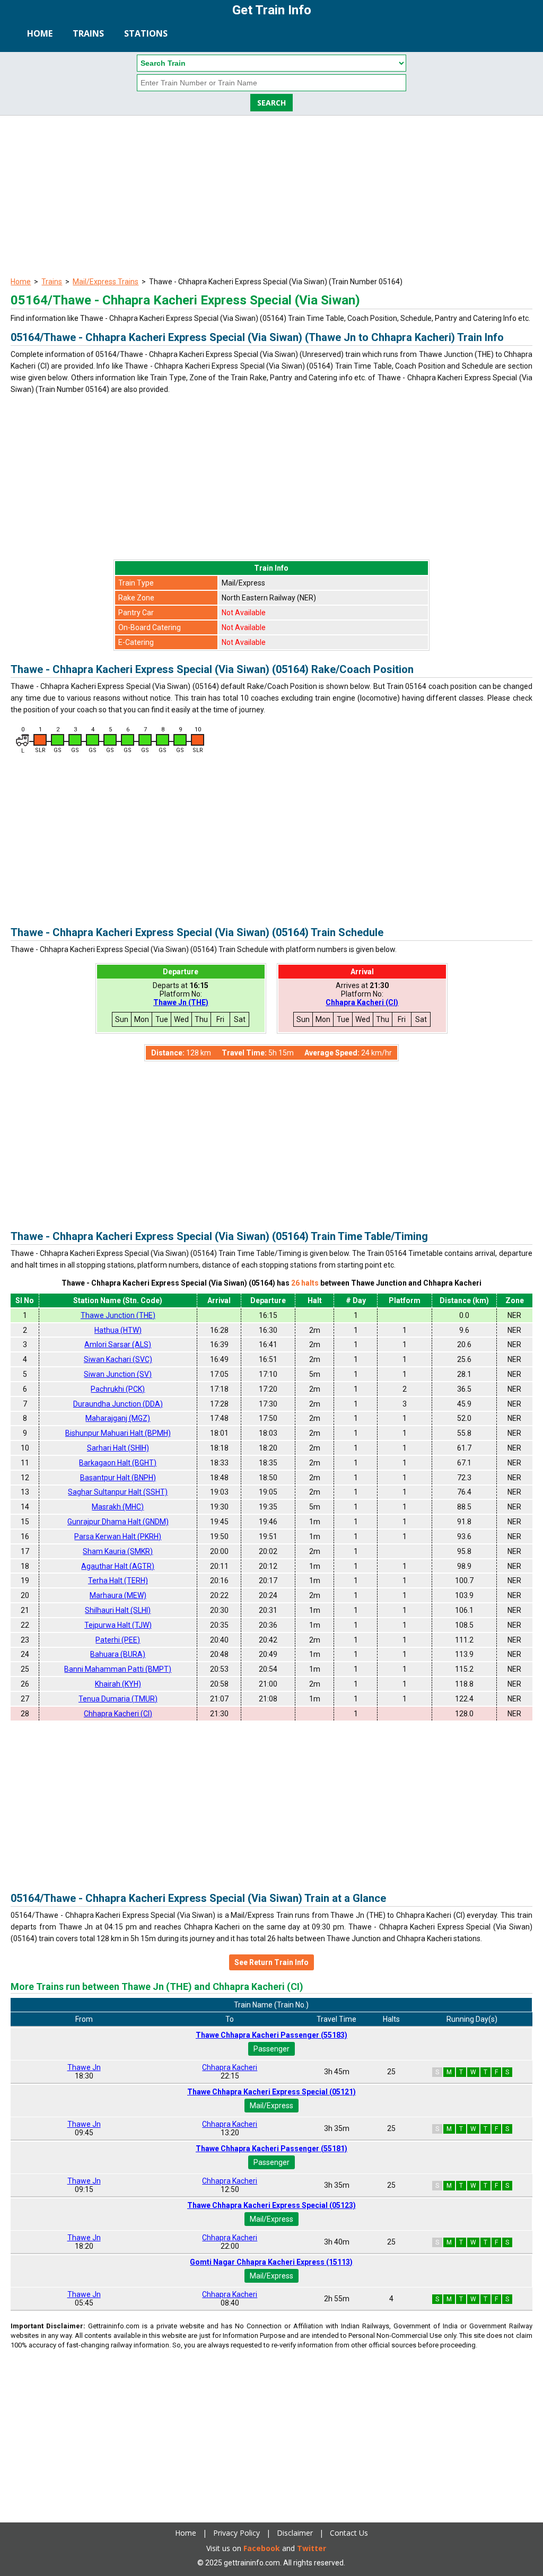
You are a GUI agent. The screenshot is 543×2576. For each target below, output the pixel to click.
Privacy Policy (237, 2533)
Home (40, 33)
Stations (146, 33)
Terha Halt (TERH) (118, 1580)
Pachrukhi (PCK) (118, 1389)
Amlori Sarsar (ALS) (118, 1344)
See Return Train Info (271, 1962)
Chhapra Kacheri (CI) (362, 1002)
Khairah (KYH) (118, 1684)
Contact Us (349, 2533)
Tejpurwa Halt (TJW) (118, 1625)
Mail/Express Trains (106, 282)
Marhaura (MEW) (118, 1595)
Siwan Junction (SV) (118, 1374)
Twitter (312, 2548)
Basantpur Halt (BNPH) (118, 1478)
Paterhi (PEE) (118, 1640)
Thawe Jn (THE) (181, 1002)
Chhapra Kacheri (230, 2067)
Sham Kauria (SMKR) (118, 1551)
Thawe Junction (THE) (118, 1315)
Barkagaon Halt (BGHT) (118, 1463)
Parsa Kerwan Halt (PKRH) (118, 1536)
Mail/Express (271, 2106)
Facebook (262, 2548)
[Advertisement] (271, 195)
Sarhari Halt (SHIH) (118, 1448)
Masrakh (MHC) (118, 1507)
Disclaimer (295, 2533)
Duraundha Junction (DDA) (118, 1404)
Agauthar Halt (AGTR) (118, 1566)
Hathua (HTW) (118, 1330)
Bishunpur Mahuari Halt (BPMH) (118, 1433)
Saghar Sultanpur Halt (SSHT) (118, 1492)
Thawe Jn (84, 2067)
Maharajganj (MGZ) (118, 1418)
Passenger (271, 2049)
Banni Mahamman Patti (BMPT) (118, 1669)
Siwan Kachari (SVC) (118, 1359)
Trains (88, 33)
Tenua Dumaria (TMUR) (118, 1699)
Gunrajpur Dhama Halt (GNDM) (118, 1522)
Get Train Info (272, 10)
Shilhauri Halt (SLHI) (118, 1610)
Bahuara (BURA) (118, 1654)
